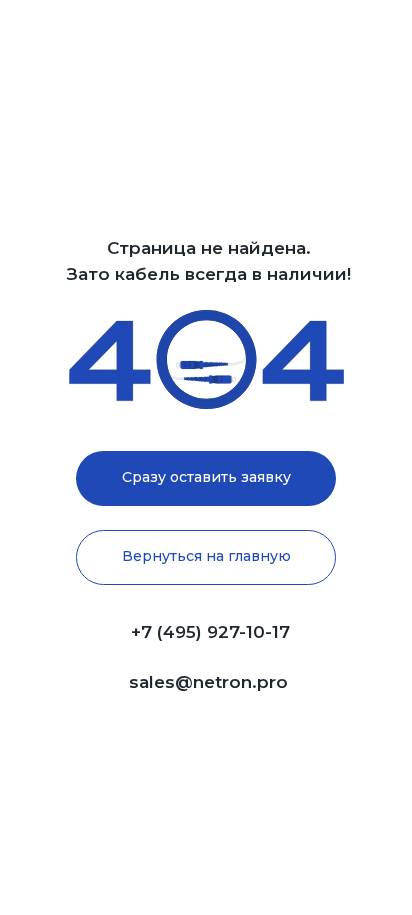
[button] (206, 478)
